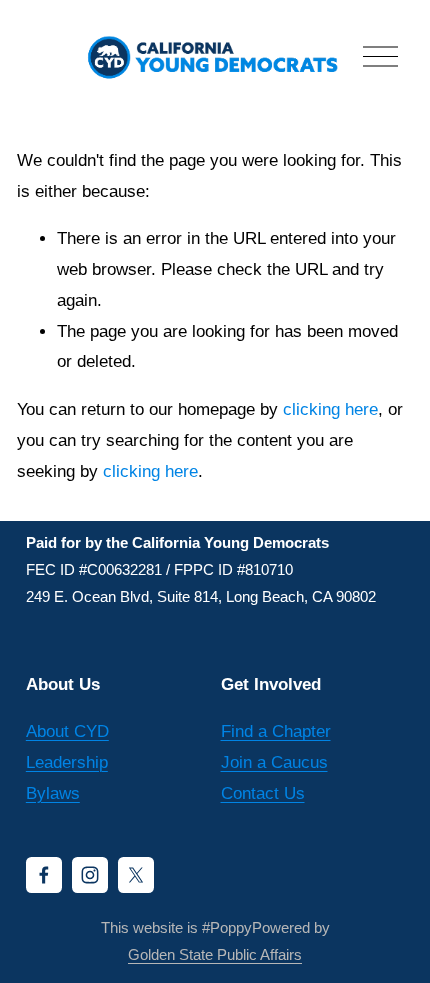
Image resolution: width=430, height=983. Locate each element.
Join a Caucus (274, 762)
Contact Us (263, 793)
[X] (136, 875)
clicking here (330, 409)
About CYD (67, 731)
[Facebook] (44, 875)
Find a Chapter (276, 731)
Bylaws (53, 793)
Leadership (67, 762)
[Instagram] (90, 875)
